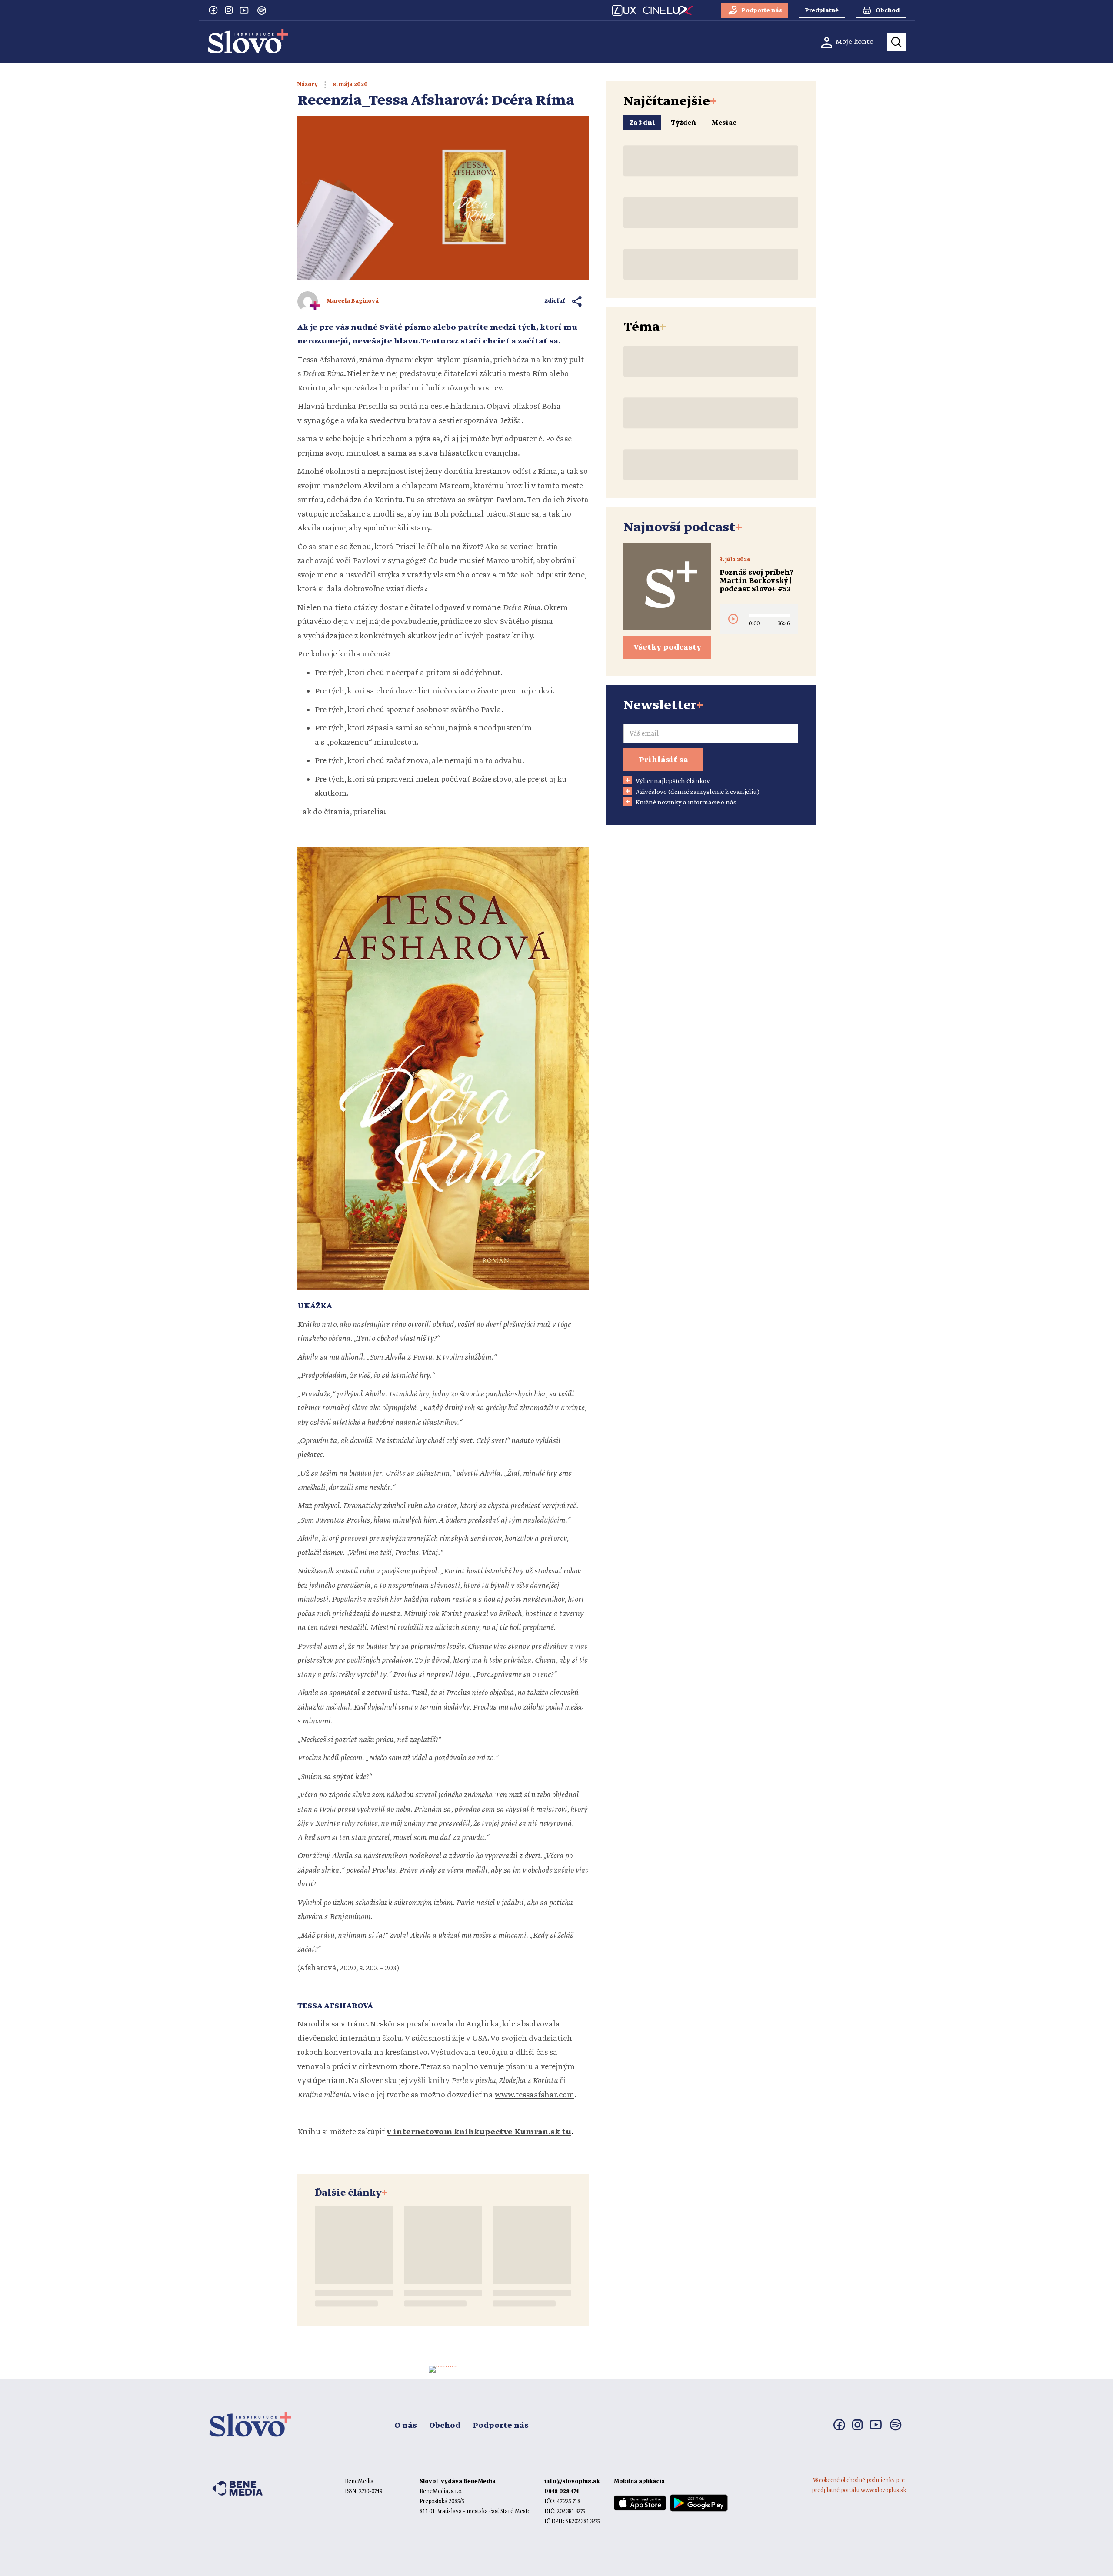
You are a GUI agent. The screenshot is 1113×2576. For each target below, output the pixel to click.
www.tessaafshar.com (535, 2095)
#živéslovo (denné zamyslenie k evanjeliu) (698, 792)
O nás (406, 2426)
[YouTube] (244, 10)
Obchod (445, 2426)
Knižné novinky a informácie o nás (686, 803)
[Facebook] (213, 10)
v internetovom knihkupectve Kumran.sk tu (479, 2132)
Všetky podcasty (667, 647)
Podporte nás (501, 2426)
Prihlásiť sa (663, 760)
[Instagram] (229, 10)
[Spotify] (262, 10)
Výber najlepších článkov (673, 781)
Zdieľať (555, 301)
